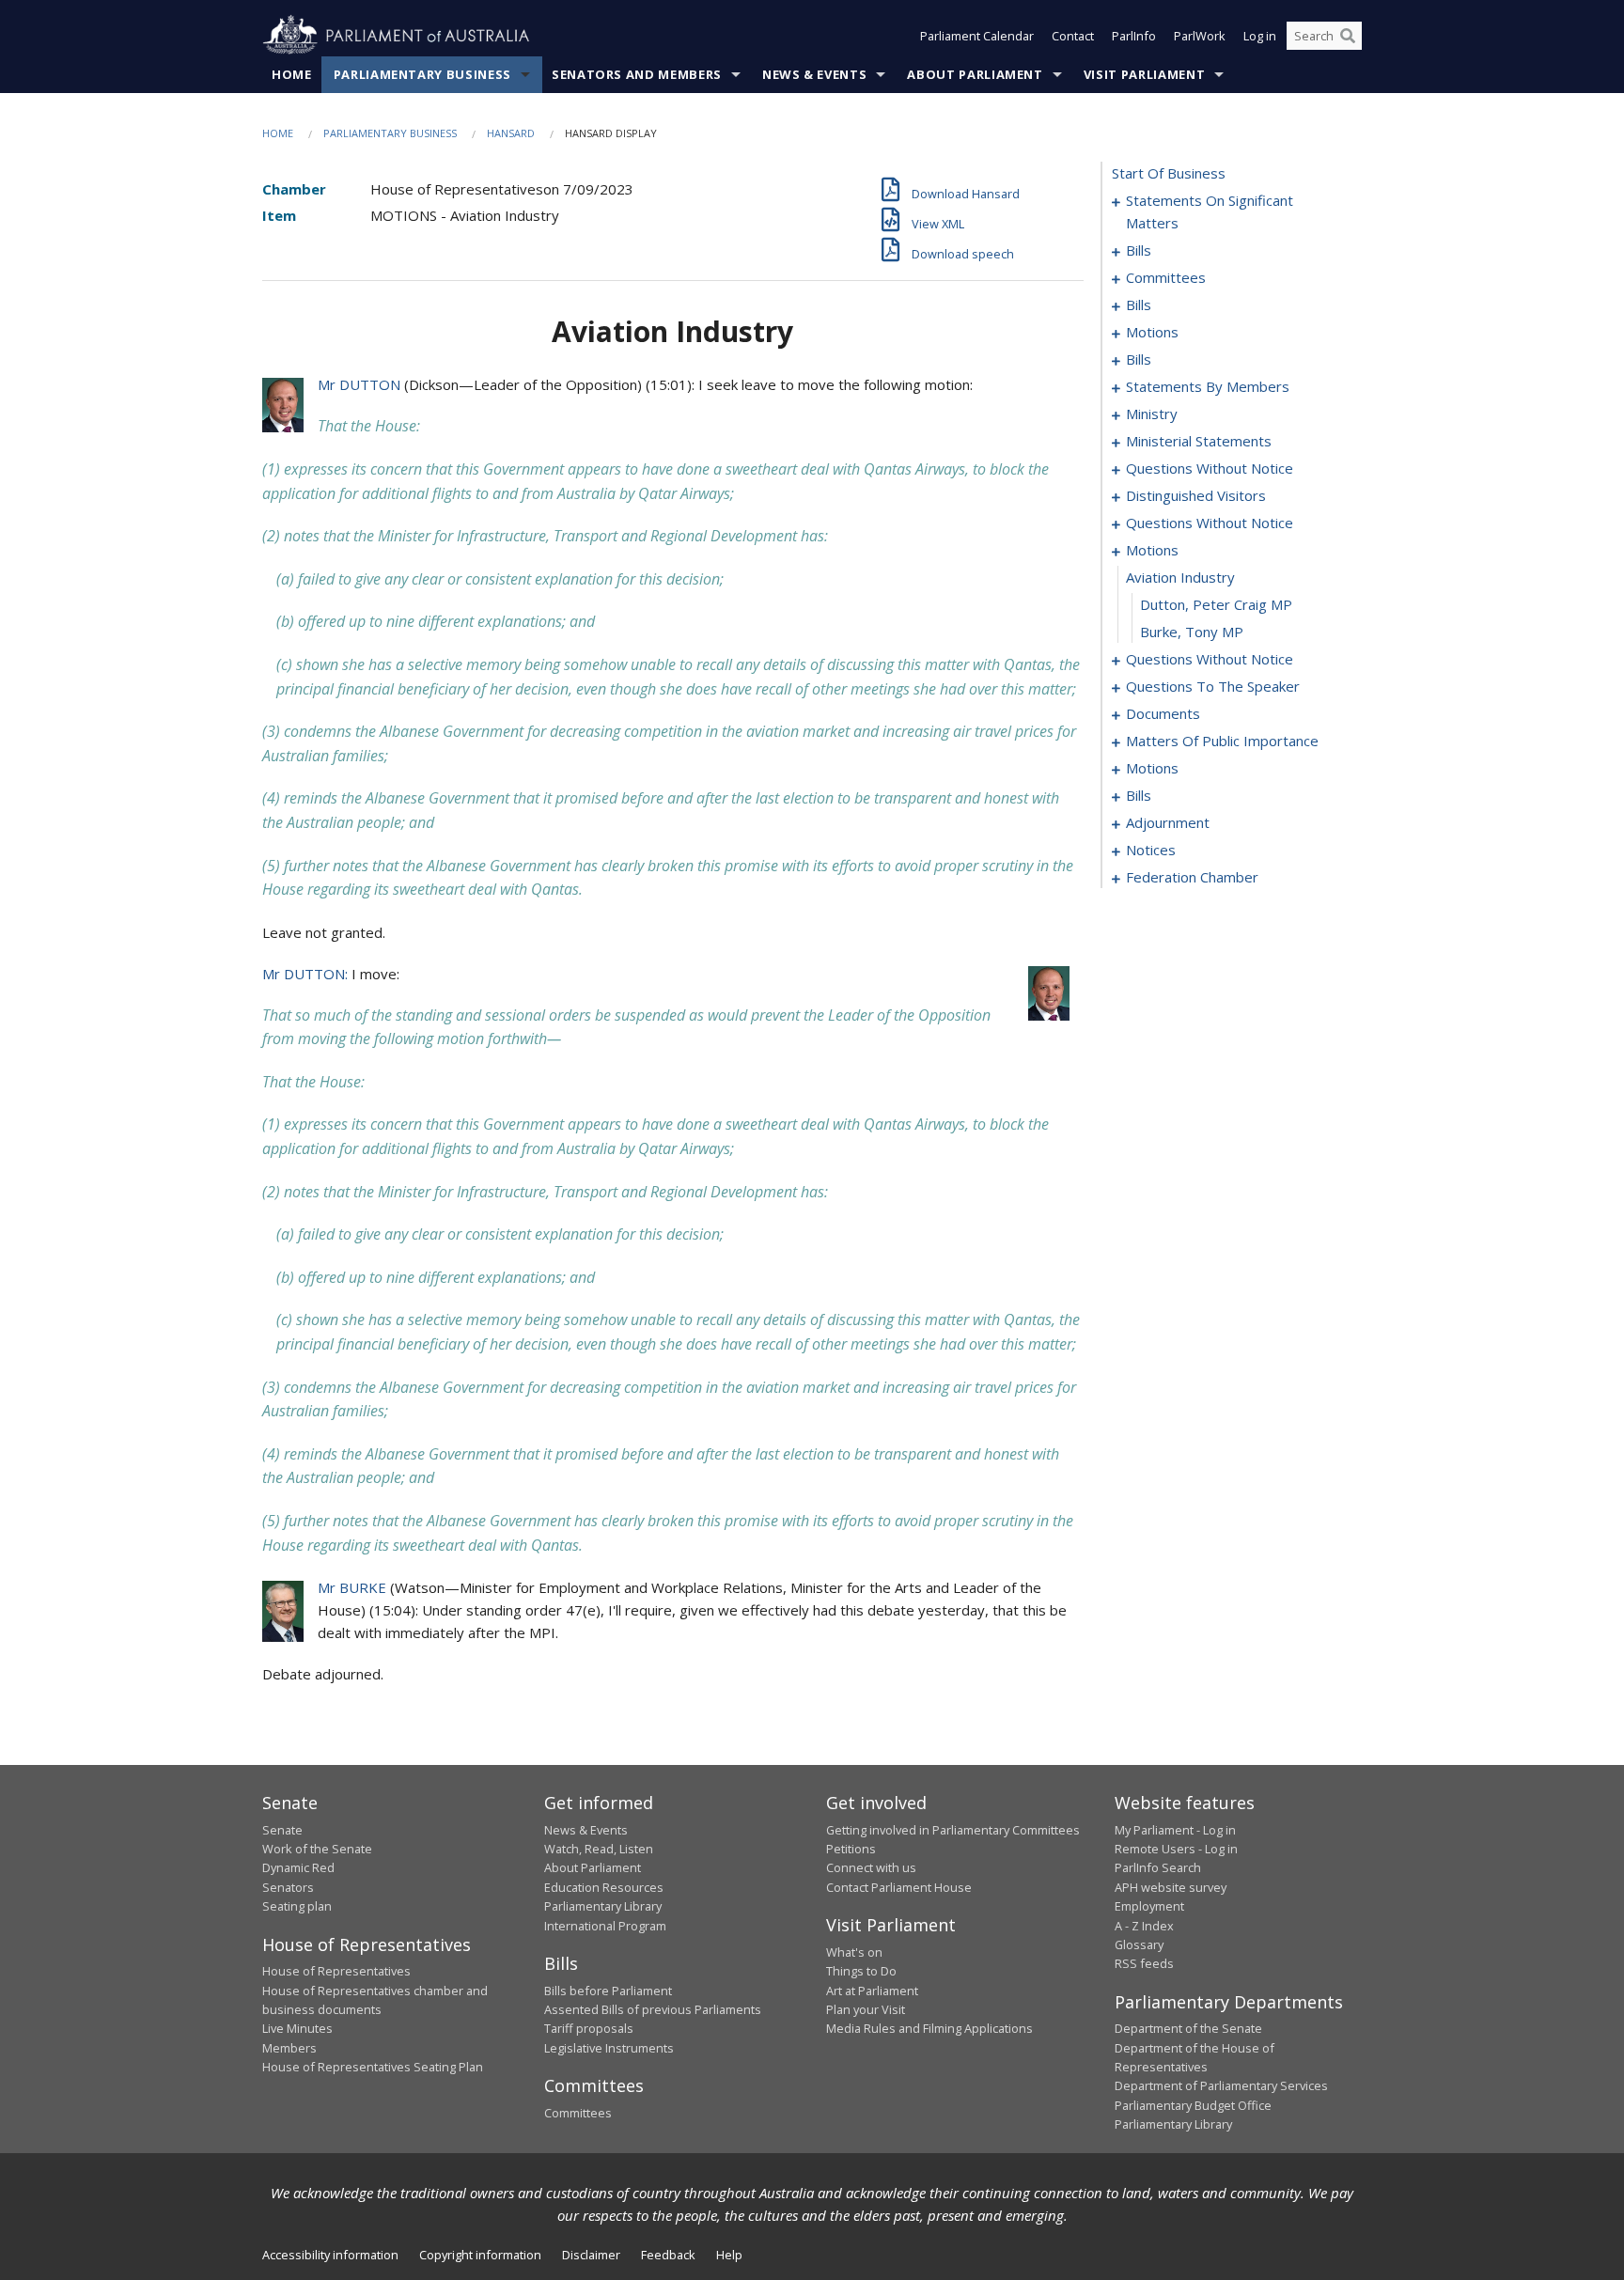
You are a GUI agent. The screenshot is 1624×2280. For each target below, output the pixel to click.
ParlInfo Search (1158, 1867)
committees (1166, 277)
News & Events (814, 74)
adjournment (1168, 822)
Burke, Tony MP (1192, 632)
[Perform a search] (1348, 36)
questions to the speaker (1213, 686)
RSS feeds (1144, 1963)
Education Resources (604, 1887)
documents (1163, 713)
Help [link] (729, 2255)
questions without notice (1210, 468)
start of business (1169, 173)
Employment (1149, 1906)
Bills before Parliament (608, 1991)
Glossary (1139, 1944)
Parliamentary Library (603, 1906)
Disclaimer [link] (591, 2255)
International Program (605, 1926)
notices (1151, 850)
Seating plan (297, 1906)
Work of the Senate (317, 1849)
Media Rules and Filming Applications (929, 2028)
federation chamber (1192, 877)
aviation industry (1180, 577)
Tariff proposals (589, 2028)
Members (289, 2048)
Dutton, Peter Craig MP (1216, 604)
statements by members (1208, 386)
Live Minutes (297, 2028)
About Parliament (975, 74)
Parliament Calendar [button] (977, 36)
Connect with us (871, 1867)
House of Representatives (336, 1971)
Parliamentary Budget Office (1193, 2105)
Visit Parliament (1144, 74)
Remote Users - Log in (1176, 1849)
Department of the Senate (1188, 2028)
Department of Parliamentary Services (1221, 2085)
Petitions (851, 1849)
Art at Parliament (872, 1991)
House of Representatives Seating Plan (373, 2067)
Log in (1260, 36)
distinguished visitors (1196, 495)
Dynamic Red (298, 1867)
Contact (1073, 36)
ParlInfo (1134, 36)
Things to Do (861, 1971)
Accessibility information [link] (330, 2255)
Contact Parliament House (899, 1887)
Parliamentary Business (422, 74)
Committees (578, 2113)
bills (1139, 250)
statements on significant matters (1210, 211)
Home (292, 74)
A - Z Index (1144, 1926)
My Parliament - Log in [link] (1175, 1830)
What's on (854, 1952)
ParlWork (1200, 36)
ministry (1152, 414)
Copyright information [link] (480, 2255)
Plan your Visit (866, 2009)
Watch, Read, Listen (599, 1849)
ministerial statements (1199, 441)
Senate (282, 1830)
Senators (288, 1887)
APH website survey (1171, 1887)
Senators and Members (637, 74)
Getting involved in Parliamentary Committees (953, 1830)
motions (1152, 332)
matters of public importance (1222, 741)
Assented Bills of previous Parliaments (653, 2009)
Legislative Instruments (609, 2048)
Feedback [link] (668, 2255)
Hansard (511, 133)
